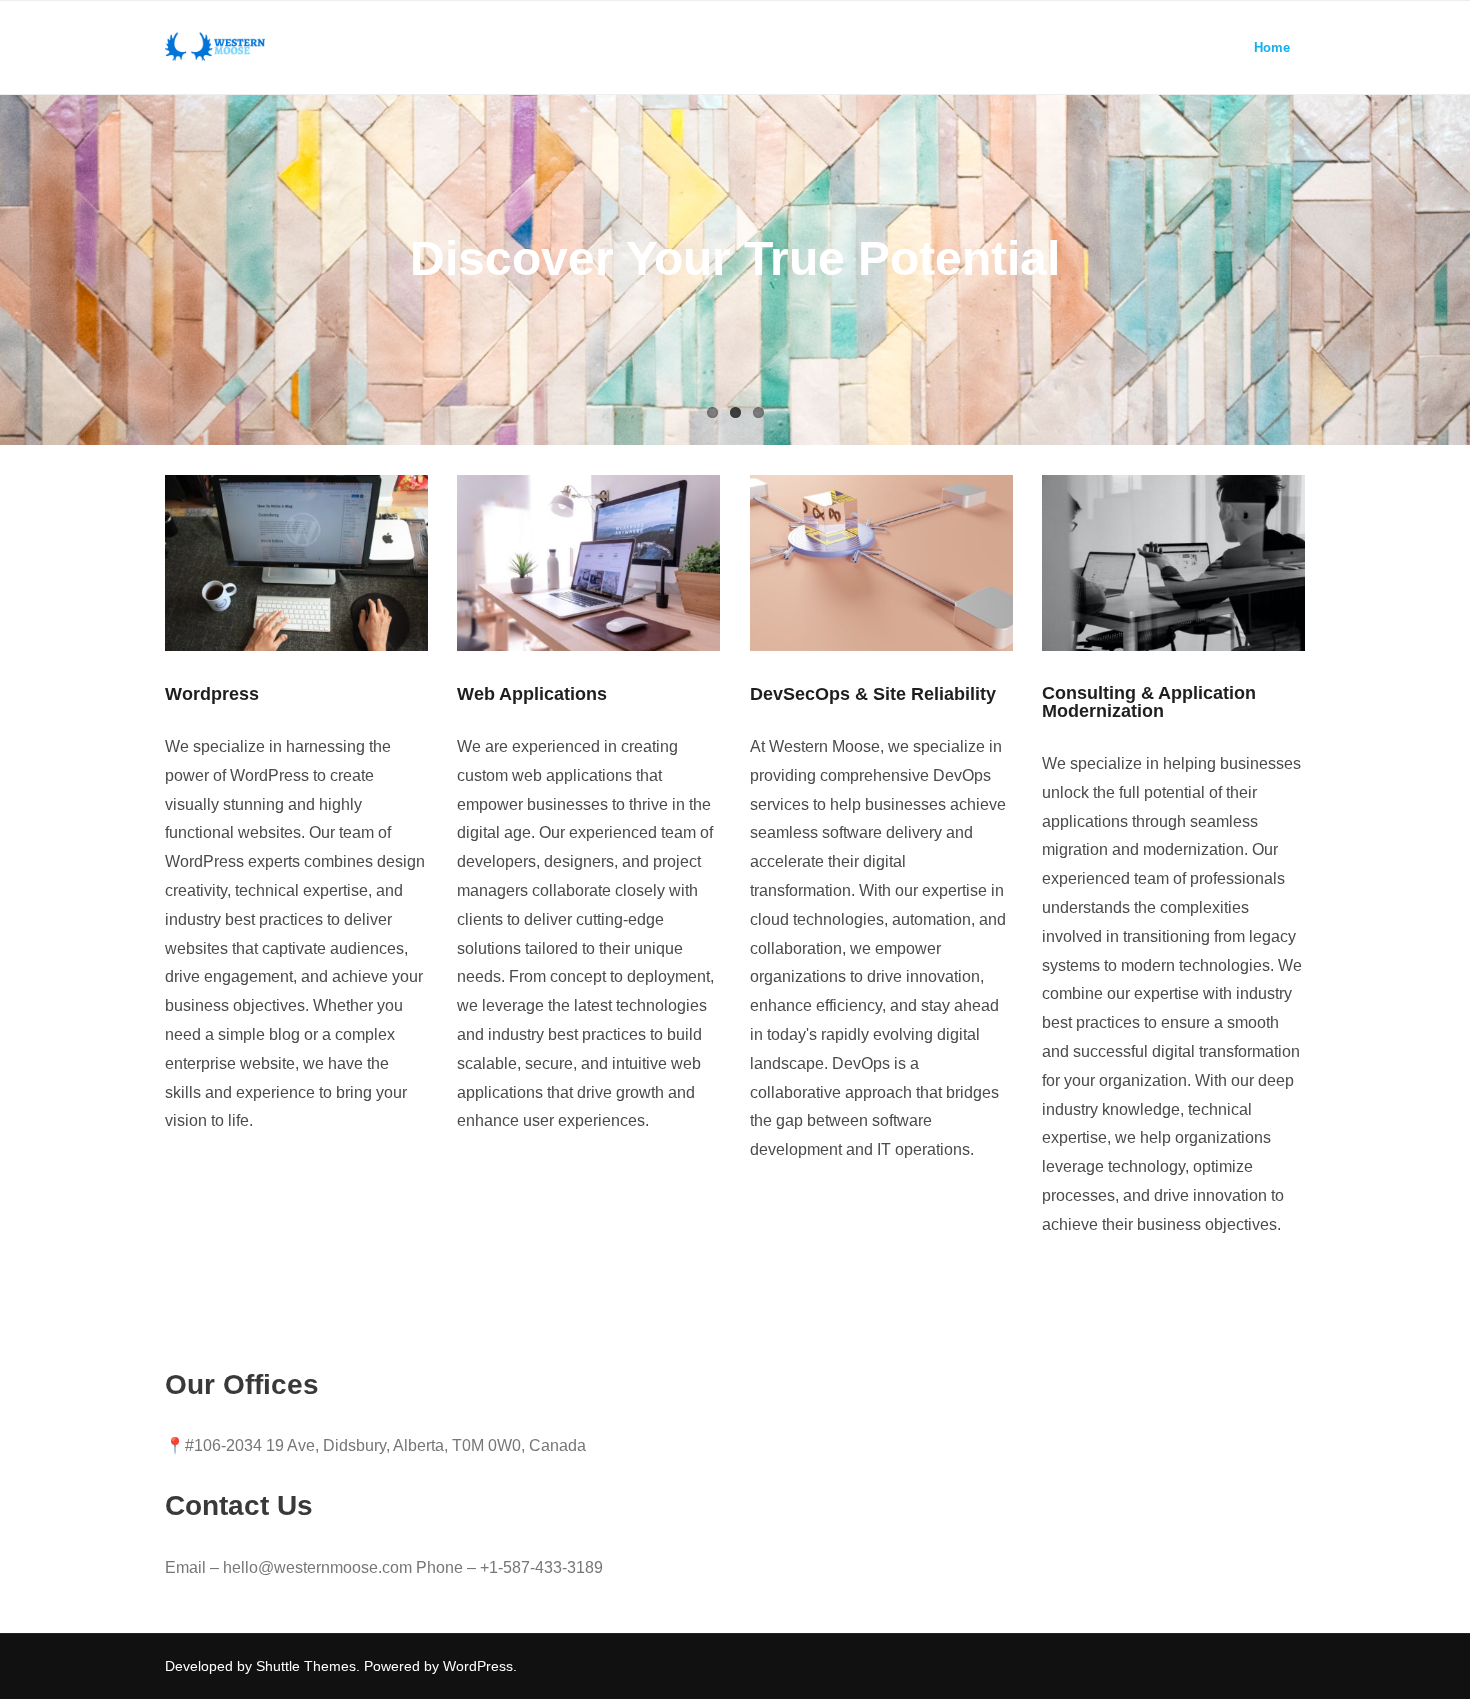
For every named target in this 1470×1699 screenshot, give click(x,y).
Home (1272, 47)
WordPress (478, 1666)
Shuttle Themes (306, 1666)
